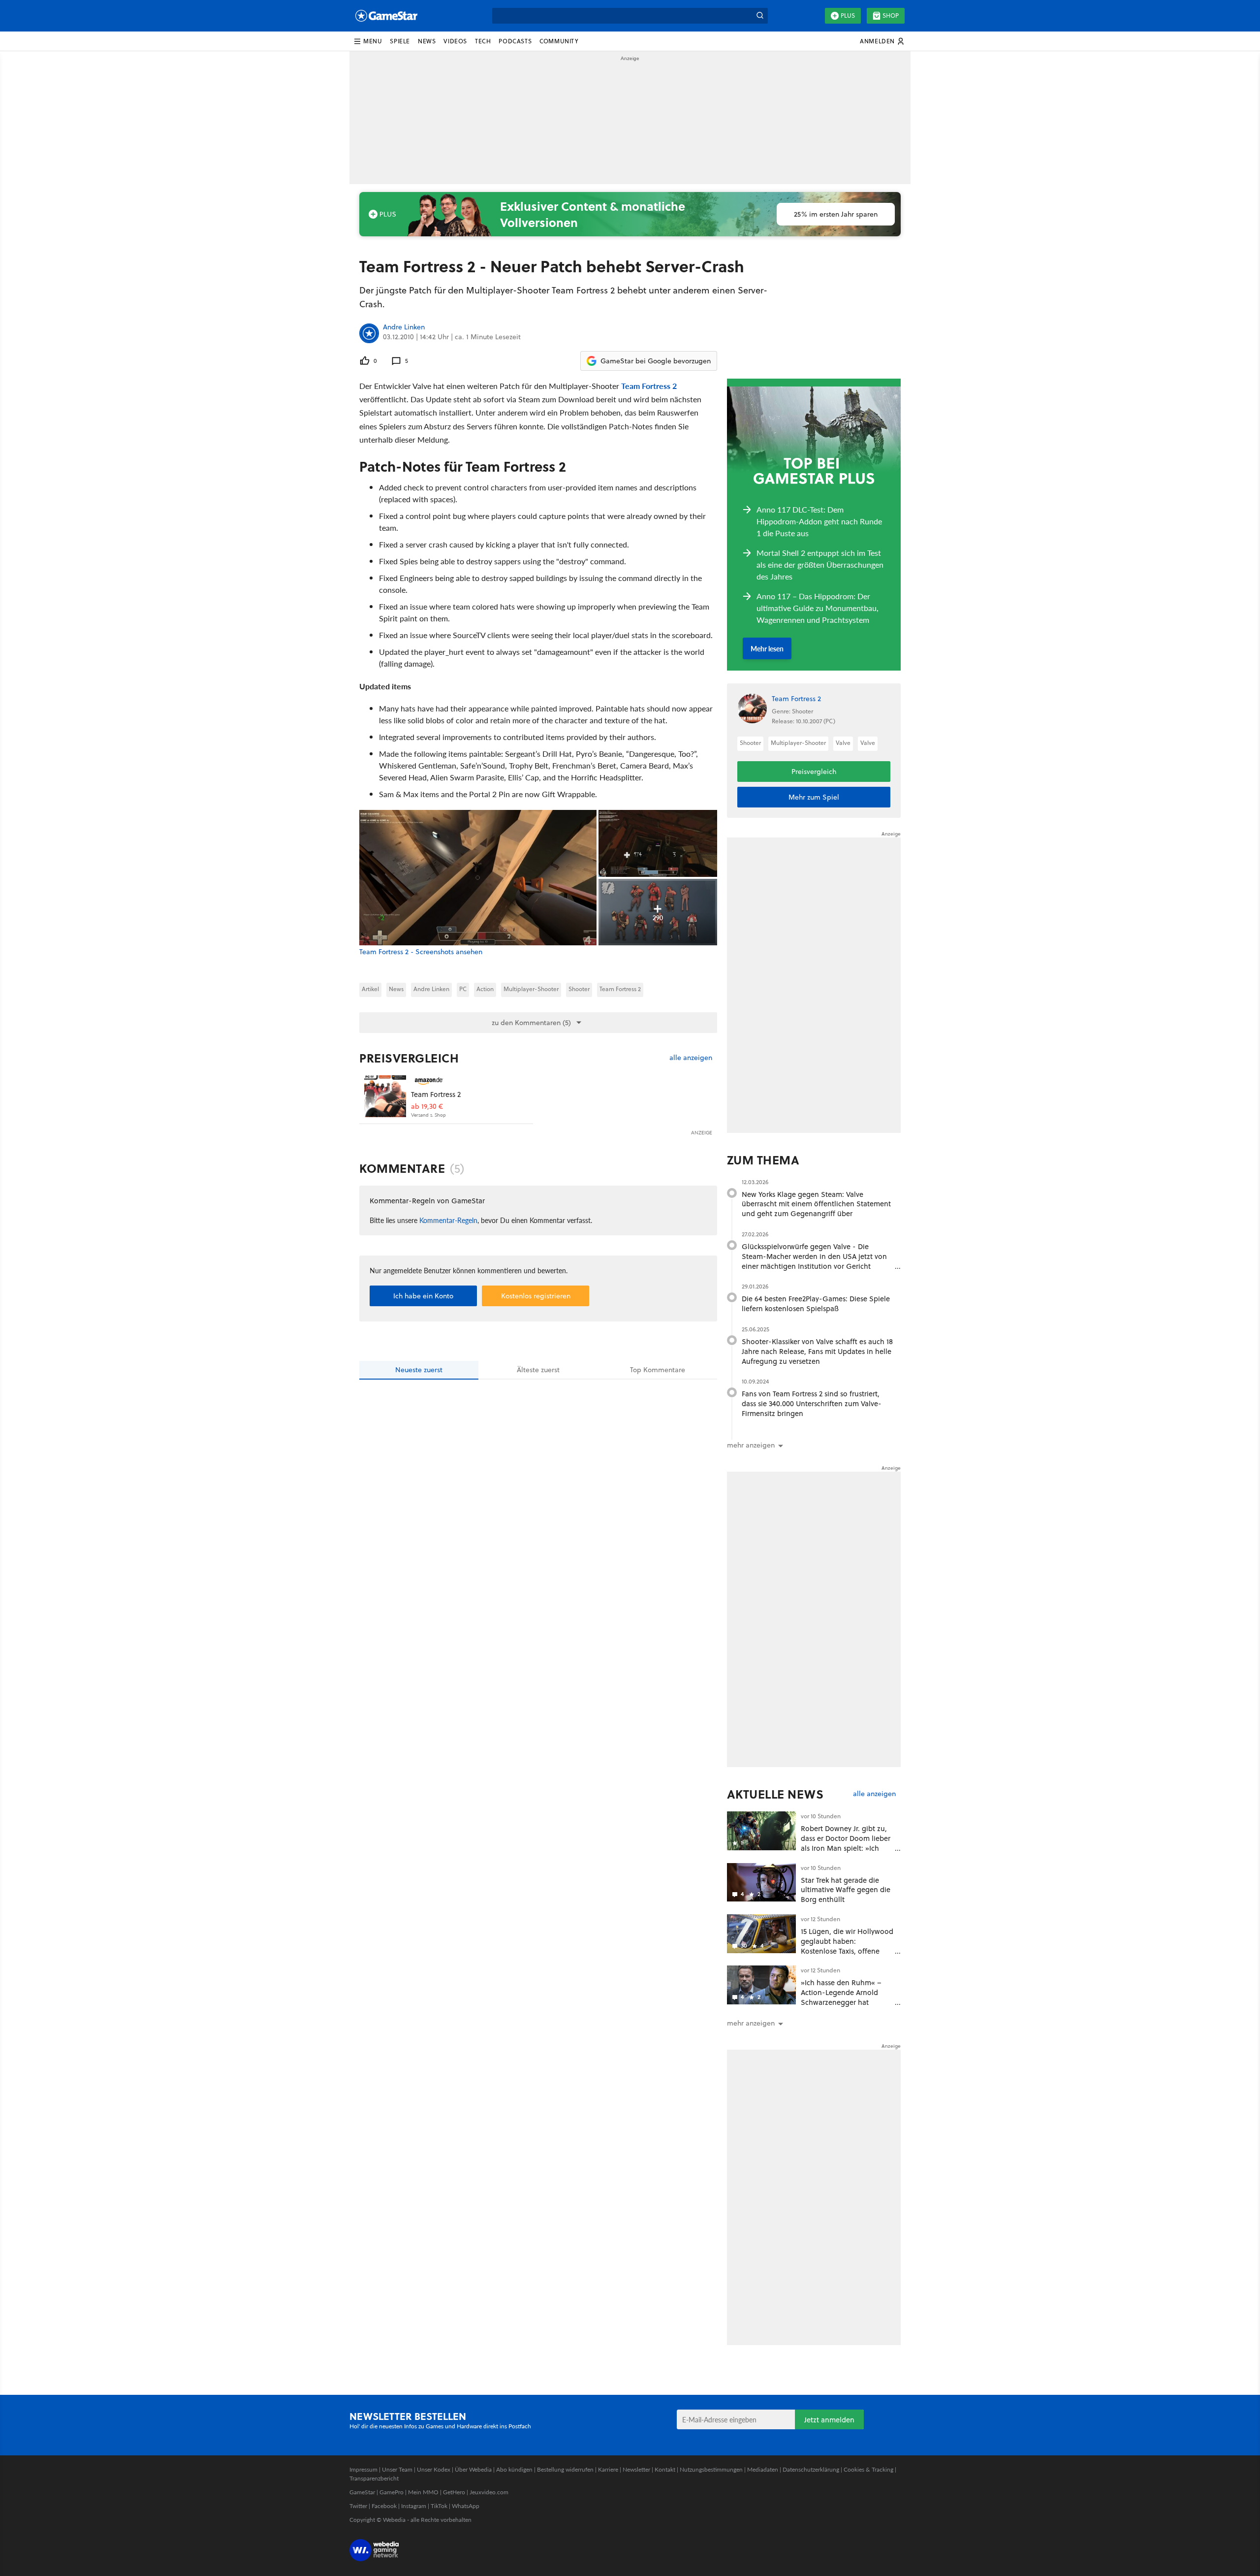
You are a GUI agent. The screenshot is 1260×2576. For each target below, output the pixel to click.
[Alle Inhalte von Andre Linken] (369, 333)
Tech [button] (483, 41)
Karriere (608, 2469)
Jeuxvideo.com (489, 2492)
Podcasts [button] (515, 41)
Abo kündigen (514, 2469)
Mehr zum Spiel (814, 797)
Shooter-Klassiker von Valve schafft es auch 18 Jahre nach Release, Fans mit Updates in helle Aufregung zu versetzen (817, 1351)
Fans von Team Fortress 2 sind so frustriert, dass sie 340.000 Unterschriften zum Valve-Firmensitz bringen (812, 1403)
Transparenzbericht (374, 2478)
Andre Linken (404, 327)
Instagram (414, 2506)
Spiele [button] (400, 41)
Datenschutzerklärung (811, 2469)
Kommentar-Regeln (448, 1220)
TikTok (439, 2506)
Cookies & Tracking (868, 2469)
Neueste (419, 1370)
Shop (891, 16)
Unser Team (397, 2469)
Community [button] (559, 41)
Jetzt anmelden (829, 2420)
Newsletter (636, 2469)
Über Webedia (473, 2469)
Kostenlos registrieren (536, 1296)
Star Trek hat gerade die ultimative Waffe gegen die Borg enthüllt (846, 1890)
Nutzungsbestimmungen (711, 2469)
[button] (368, 41)
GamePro (392, 2492)
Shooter (579, 989)
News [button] (427, 41)
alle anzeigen (691, 1058)
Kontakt (665, 2469)
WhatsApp (466, 2506)
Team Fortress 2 (649, 386)
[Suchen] (760, 16)
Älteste (538, 1370)
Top (658, 1370)
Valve (843, 743)
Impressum (363, 2469)
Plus (848, 16)
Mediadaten (763, 2469)
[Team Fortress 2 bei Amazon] (385, 1096)
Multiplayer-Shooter (531, 989)
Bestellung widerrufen (565, 2469)
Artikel (370, 989)
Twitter (358, 2506)
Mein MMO (423, 2492)
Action (485, 989)
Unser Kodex (434, 2469)
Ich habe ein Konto (423, 1296)
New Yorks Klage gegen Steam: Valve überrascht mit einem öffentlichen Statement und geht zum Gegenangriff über (816, 1204)
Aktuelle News (775, 1794)
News (396, 989)
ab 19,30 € (427, 1107)
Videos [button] (455, 41)
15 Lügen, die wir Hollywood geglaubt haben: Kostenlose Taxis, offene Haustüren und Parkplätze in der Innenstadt (847, 1951)
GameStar (362, 2492)
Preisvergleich (409, 1058)
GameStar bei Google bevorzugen (656, 361)
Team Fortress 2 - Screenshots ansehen (421, 952)
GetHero (454, 2492)
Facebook (384, 2506)
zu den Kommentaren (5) (531, 1023)
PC (463, 989)
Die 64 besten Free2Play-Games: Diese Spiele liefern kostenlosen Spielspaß (816, 1304)
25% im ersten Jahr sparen (836, 214)
